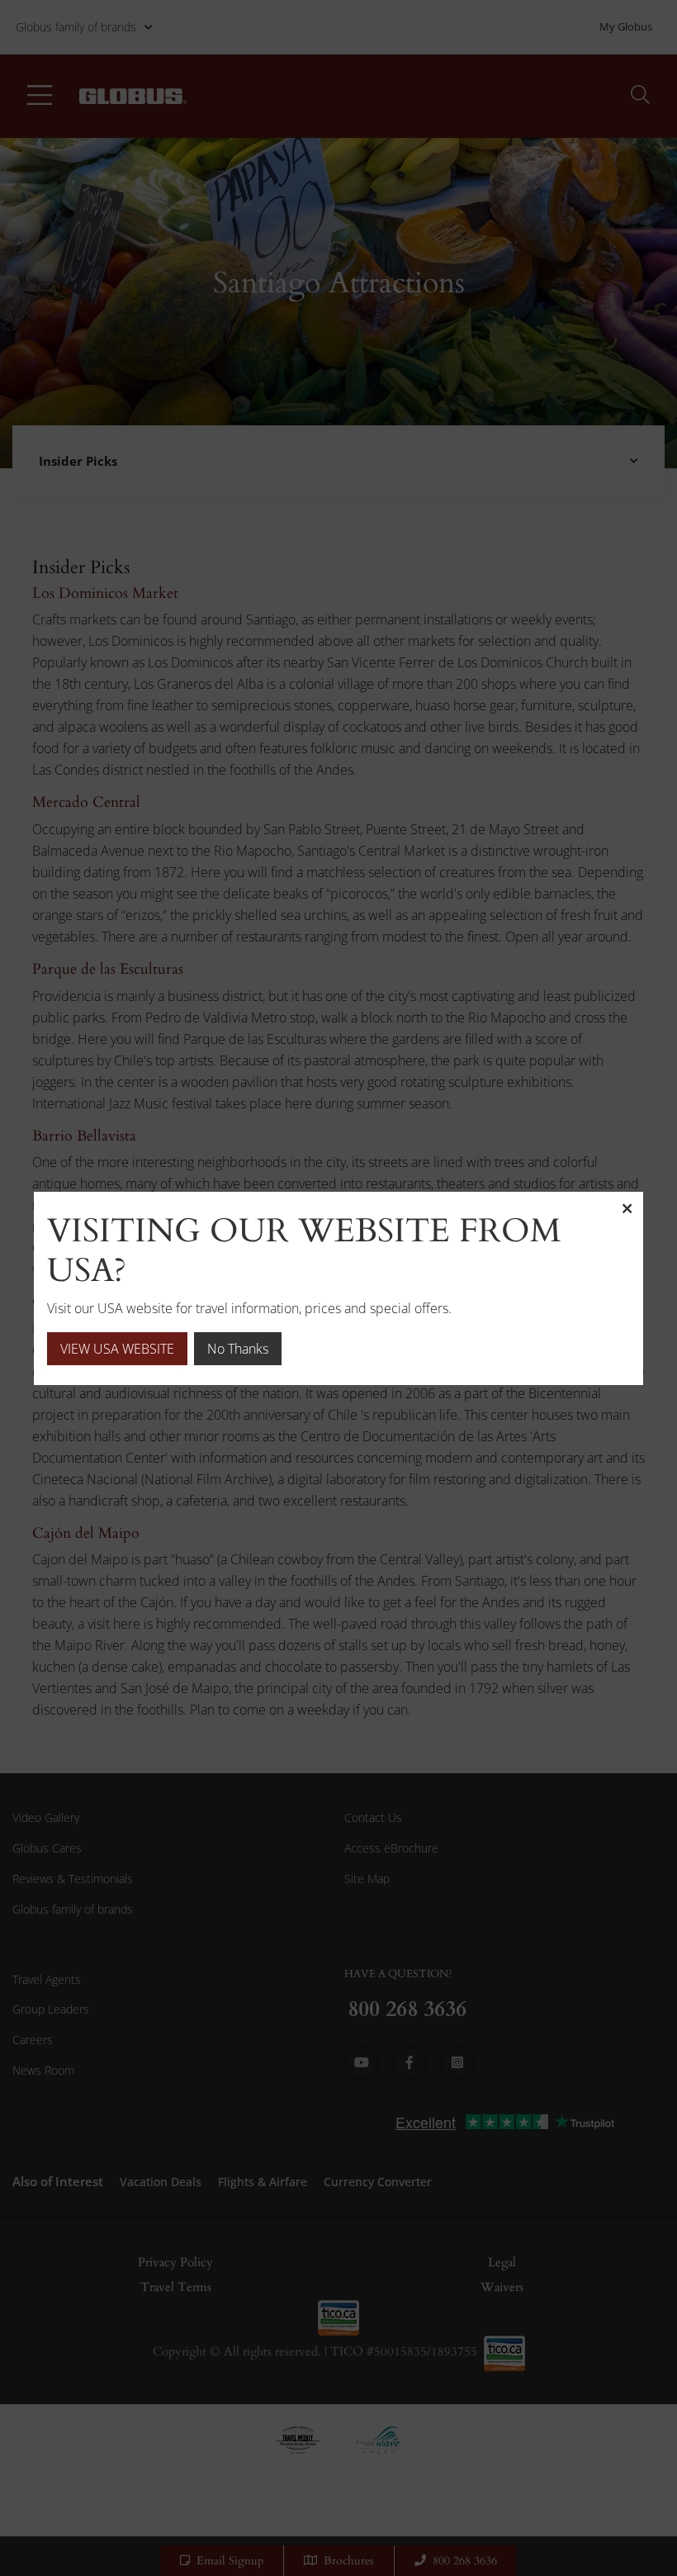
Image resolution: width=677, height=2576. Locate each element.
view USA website (117, 1349)
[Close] (627, 1208)
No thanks (238, 1349)
